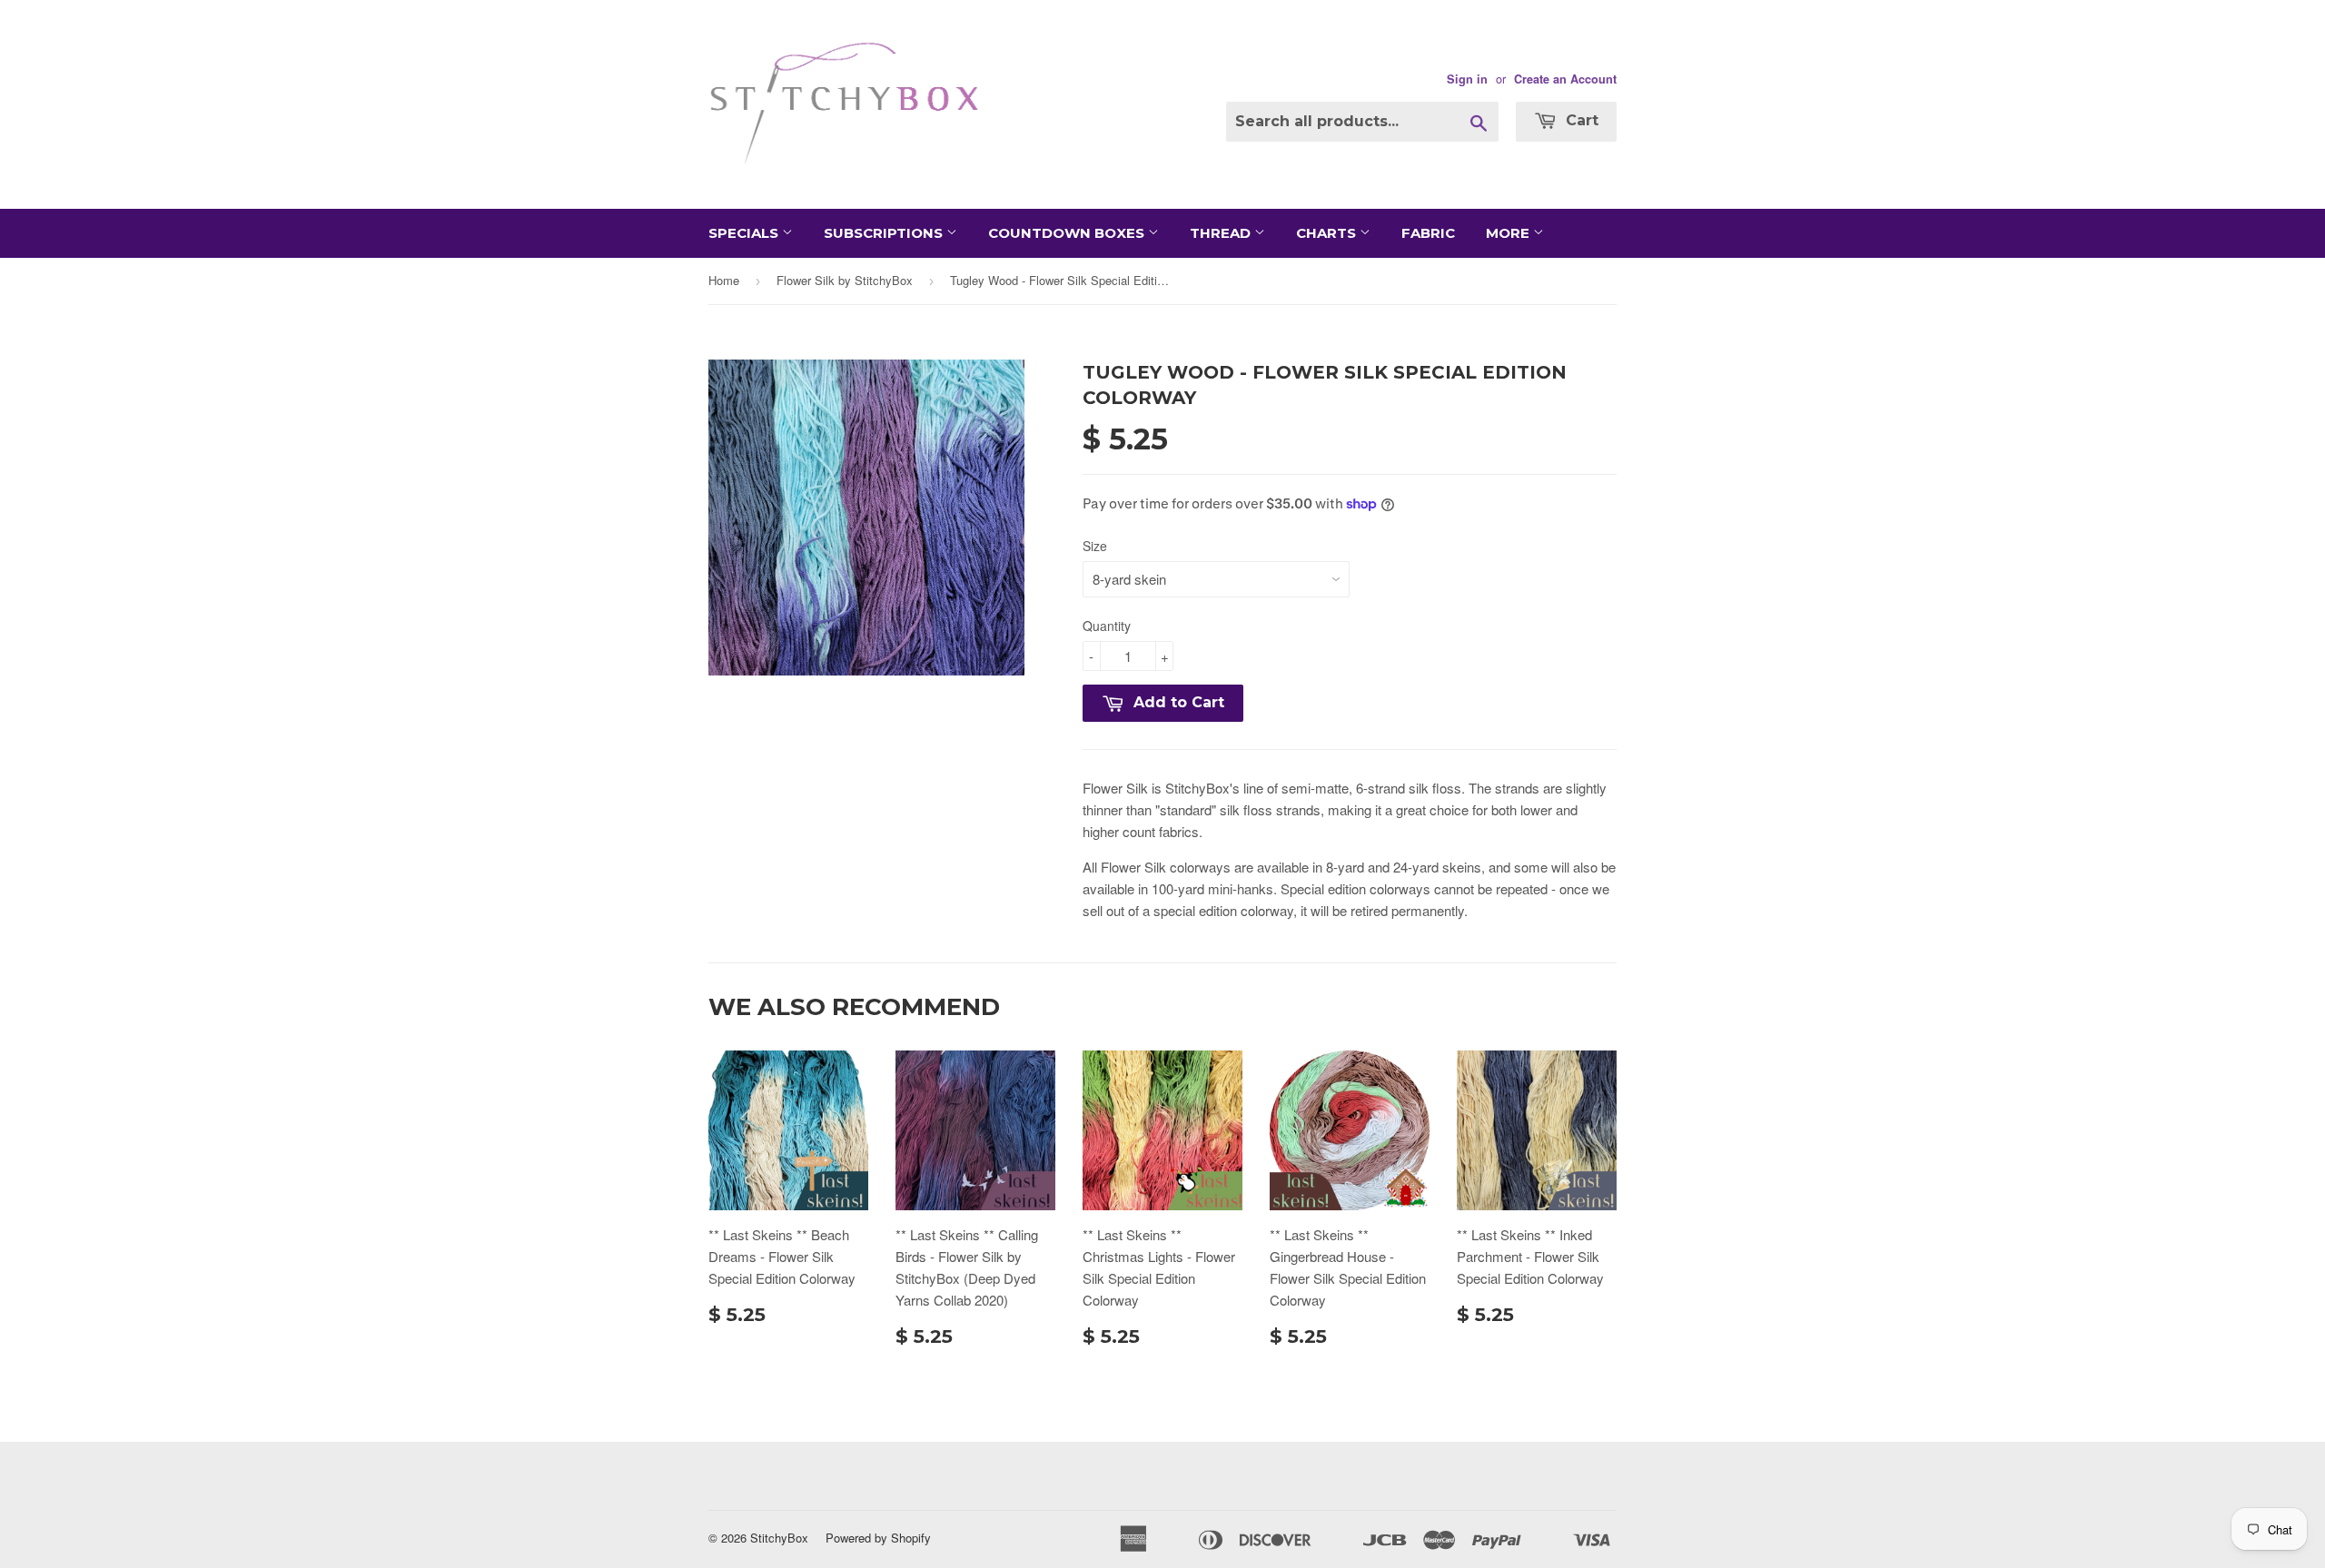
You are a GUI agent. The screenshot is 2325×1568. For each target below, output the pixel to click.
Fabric (1428, 233)
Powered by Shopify (878, 1538)
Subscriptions (885, 233)
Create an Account (1565, 79)
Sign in (1467, 79)
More (1509, 233)
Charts (1328, 233)
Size (1095, 546)
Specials (745, 233)
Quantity (1107, 626)
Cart (1580, 120)
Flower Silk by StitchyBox (845, 280)
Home (724, 280)
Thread (1222, 233)
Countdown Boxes (1068, 233)
